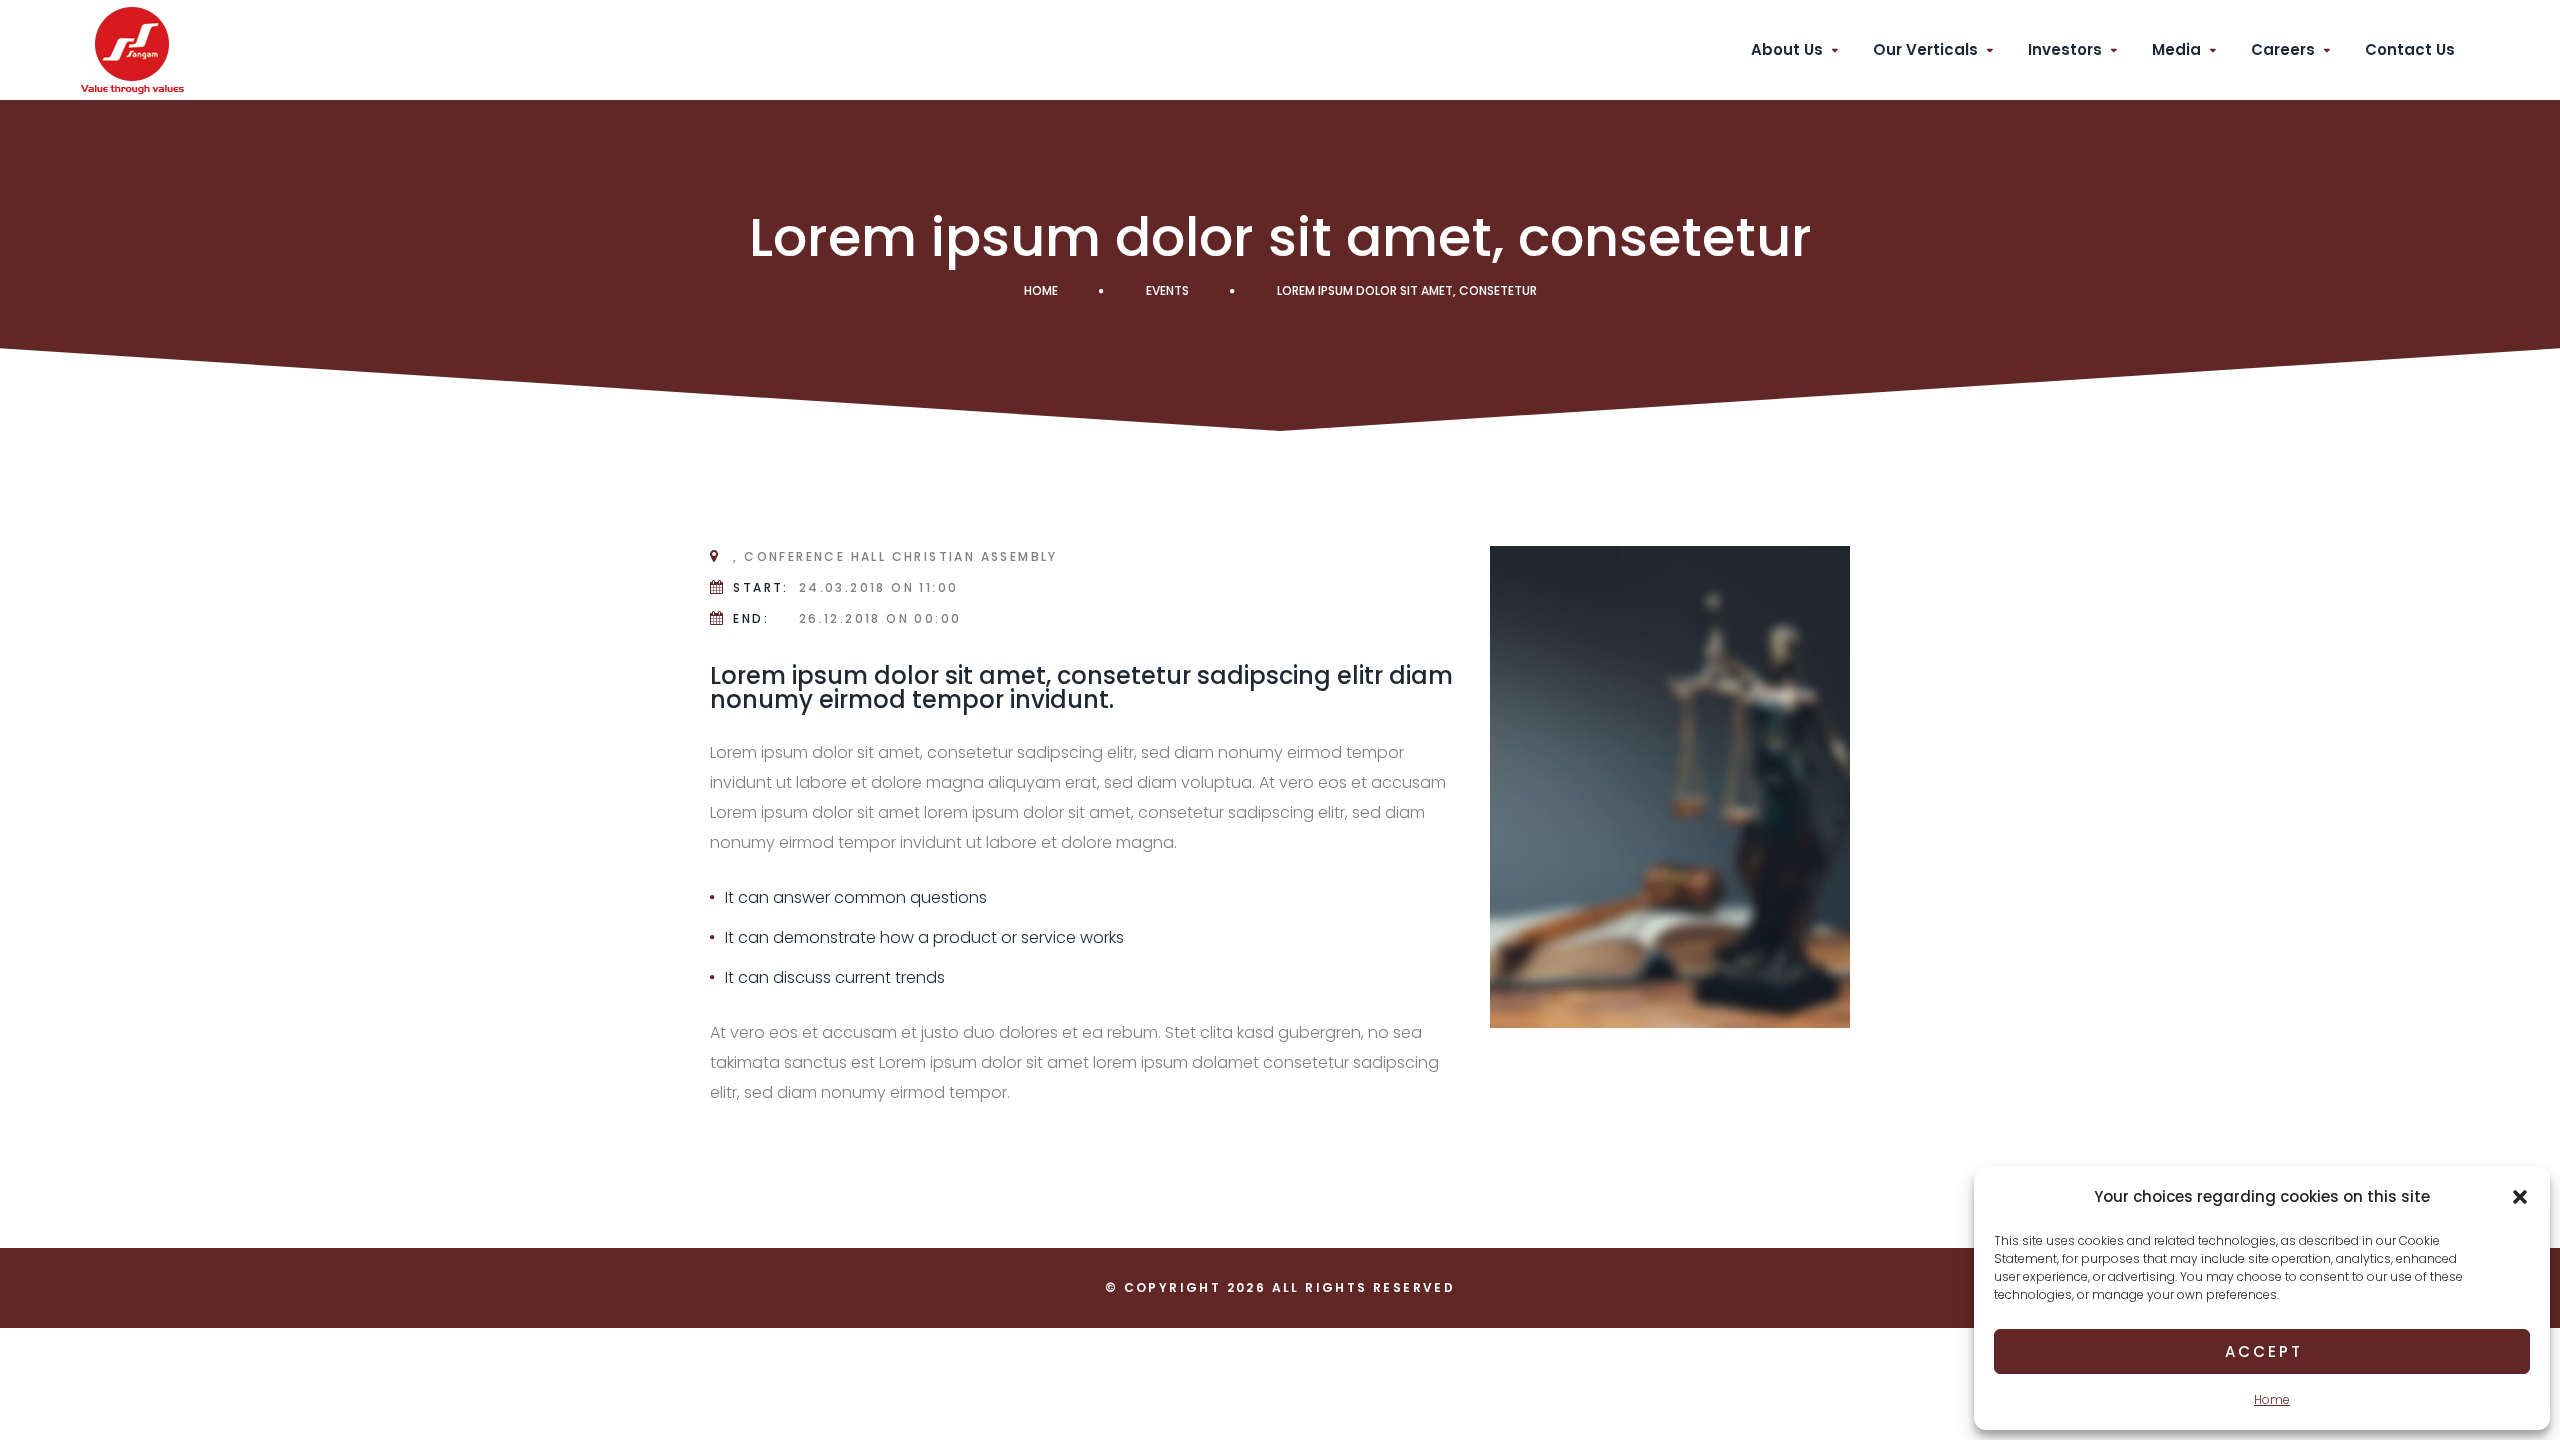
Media (2176, 49)
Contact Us (2410, 49)
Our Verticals (1925, 49)
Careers (2283, 49)
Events (1167, 290)
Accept (2264, 1351)
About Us (1787, 49)
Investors (2065, 49)
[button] (2520, 1197)
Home (2272, 1399)
